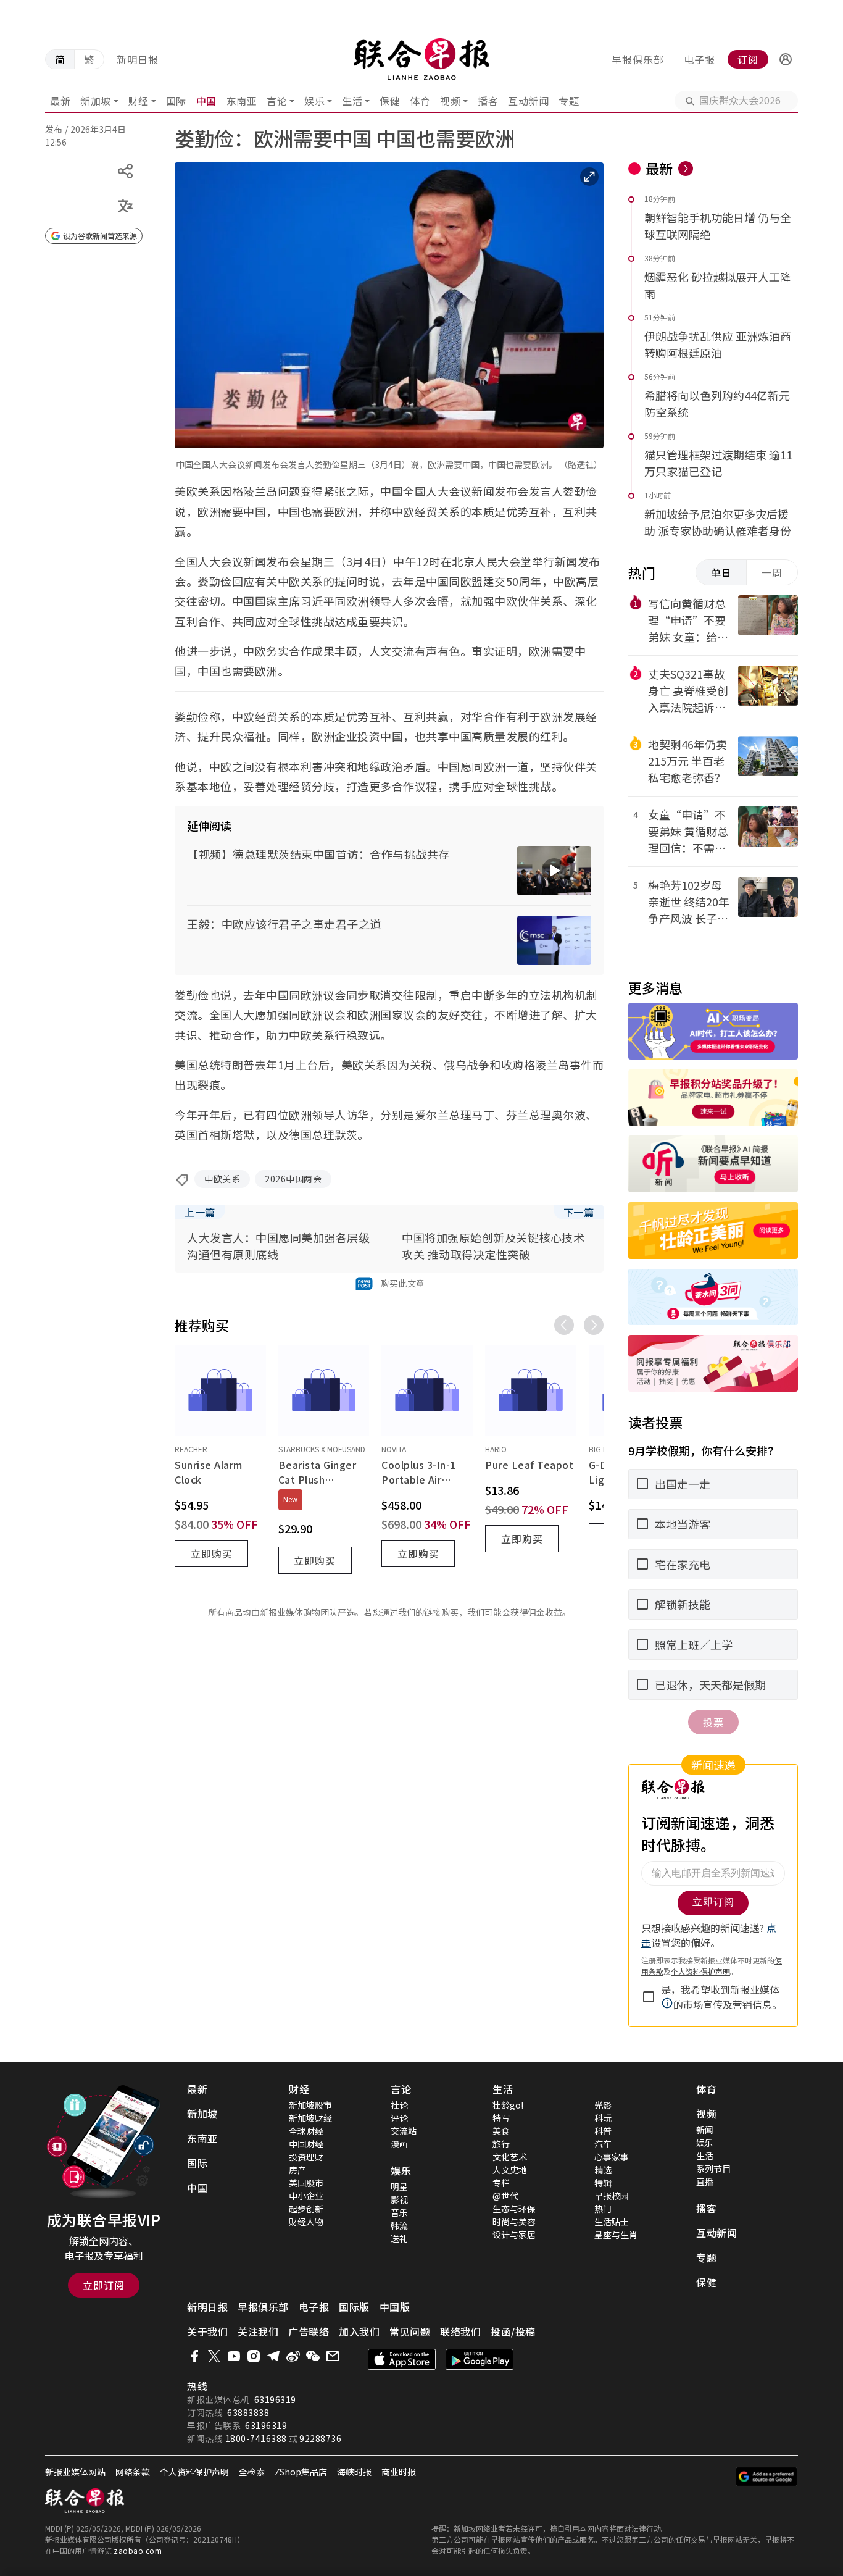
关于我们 (207, 2331)
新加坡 (96, 101)
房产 (297, 2170)
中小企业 (306, 2196)
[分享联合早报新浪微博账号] (293, 2356)
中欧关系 (222, 1179)
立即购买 (212, 1554)
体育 (420, 101)
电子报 (700, 59)
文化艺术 (510, 2157)
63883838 (248, 2412)
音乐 (399, 2212)
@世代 (505, 2196)
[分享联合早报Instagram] (254, 2356)
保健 (390, 101)
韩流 (399, 2225)
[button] (786, 59)
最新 (60, 101)
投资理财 (306, 2157)
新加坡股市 (310, 2105)
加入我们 (359, 2331)
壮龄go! (508, 2105)
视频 (450, 101)
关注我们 (258, 2331)
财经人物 (306, 2222)
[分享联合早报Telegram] (273, 2356)
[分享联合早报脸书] (194, 2356)
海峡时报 (354, 2472)
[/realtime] (686, 169)
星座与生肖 (616, 2235)
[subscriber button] (786, 59)
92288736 (320, 2438)
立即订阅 (104, 2285)
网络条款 (133, 2472)
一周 (772, 572)
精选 (603, 2170)
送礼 (399, 2238)
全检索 (252, 2472)
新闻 (705, 2130)
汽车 (603, 2144)
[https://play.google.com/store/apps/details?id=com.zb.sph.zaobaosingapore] (480, 2359)
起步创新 (306, 2209)
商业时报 (399, 2472)
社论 (399, 2105)
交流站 (404, 2131)
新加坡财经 (310, 2118)
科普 (603, 2131)
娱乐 (314, 101)
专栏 (501, 2183)
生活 (352, 101)
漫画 (399, 2144)
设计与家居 (514, 2235)
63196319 (275, 2399)
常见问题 (410, 2331)
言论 (277, 101)
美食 (501, 2131)
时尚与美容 (514, 2222)
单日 (721, 572)
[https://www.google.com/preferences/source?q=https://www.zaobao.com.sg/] (767, 2477)
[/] (422, 59)
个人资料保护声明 (194, 2472)
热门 (603, 2209)
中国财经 (306, 2144)
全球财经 (306, 2131)
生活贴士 (612, 2222)
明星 (399, 2186)
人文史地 (510, 2170)
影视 (399, 2199)
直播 (705, 2181)
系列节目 (713, 2168)
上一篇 (200, 1212)
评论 (399, 2118)
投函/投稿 (513, 2331)
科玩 (603, 2118)
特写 (501, 2118)
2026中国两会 (293, 1179)
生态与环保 (514, 2209)
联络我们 (460, 2331)
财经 (139, 101)
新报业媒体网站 (75, 2472)
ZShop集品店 (301, 2472)
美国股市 (306, 2183)
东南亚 (242, 101)
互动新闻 (528, 101)
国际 (176, 101)
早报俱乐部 (638, 59)
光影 (603, 2105)
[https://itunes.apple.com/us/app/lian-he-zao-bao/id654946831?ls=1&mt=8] (402, 2359)
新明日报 (138, 59)
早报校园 (612, 2196)
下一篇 (579, 1212)
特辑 (603, 2183)
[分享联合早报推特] (214, 2356)
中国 (206, 101)
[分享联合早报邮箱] (333, 2356)
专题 (569, 101)
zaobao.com (138, 2550)
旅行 (501, 2144)
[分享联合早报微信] (313, 2356)
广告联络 (309, 2331)
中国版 (395, 2307)
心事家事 (612, 2157)
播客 (488, 101)
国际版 (354, 2307)
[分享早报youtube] (234, 2356)
